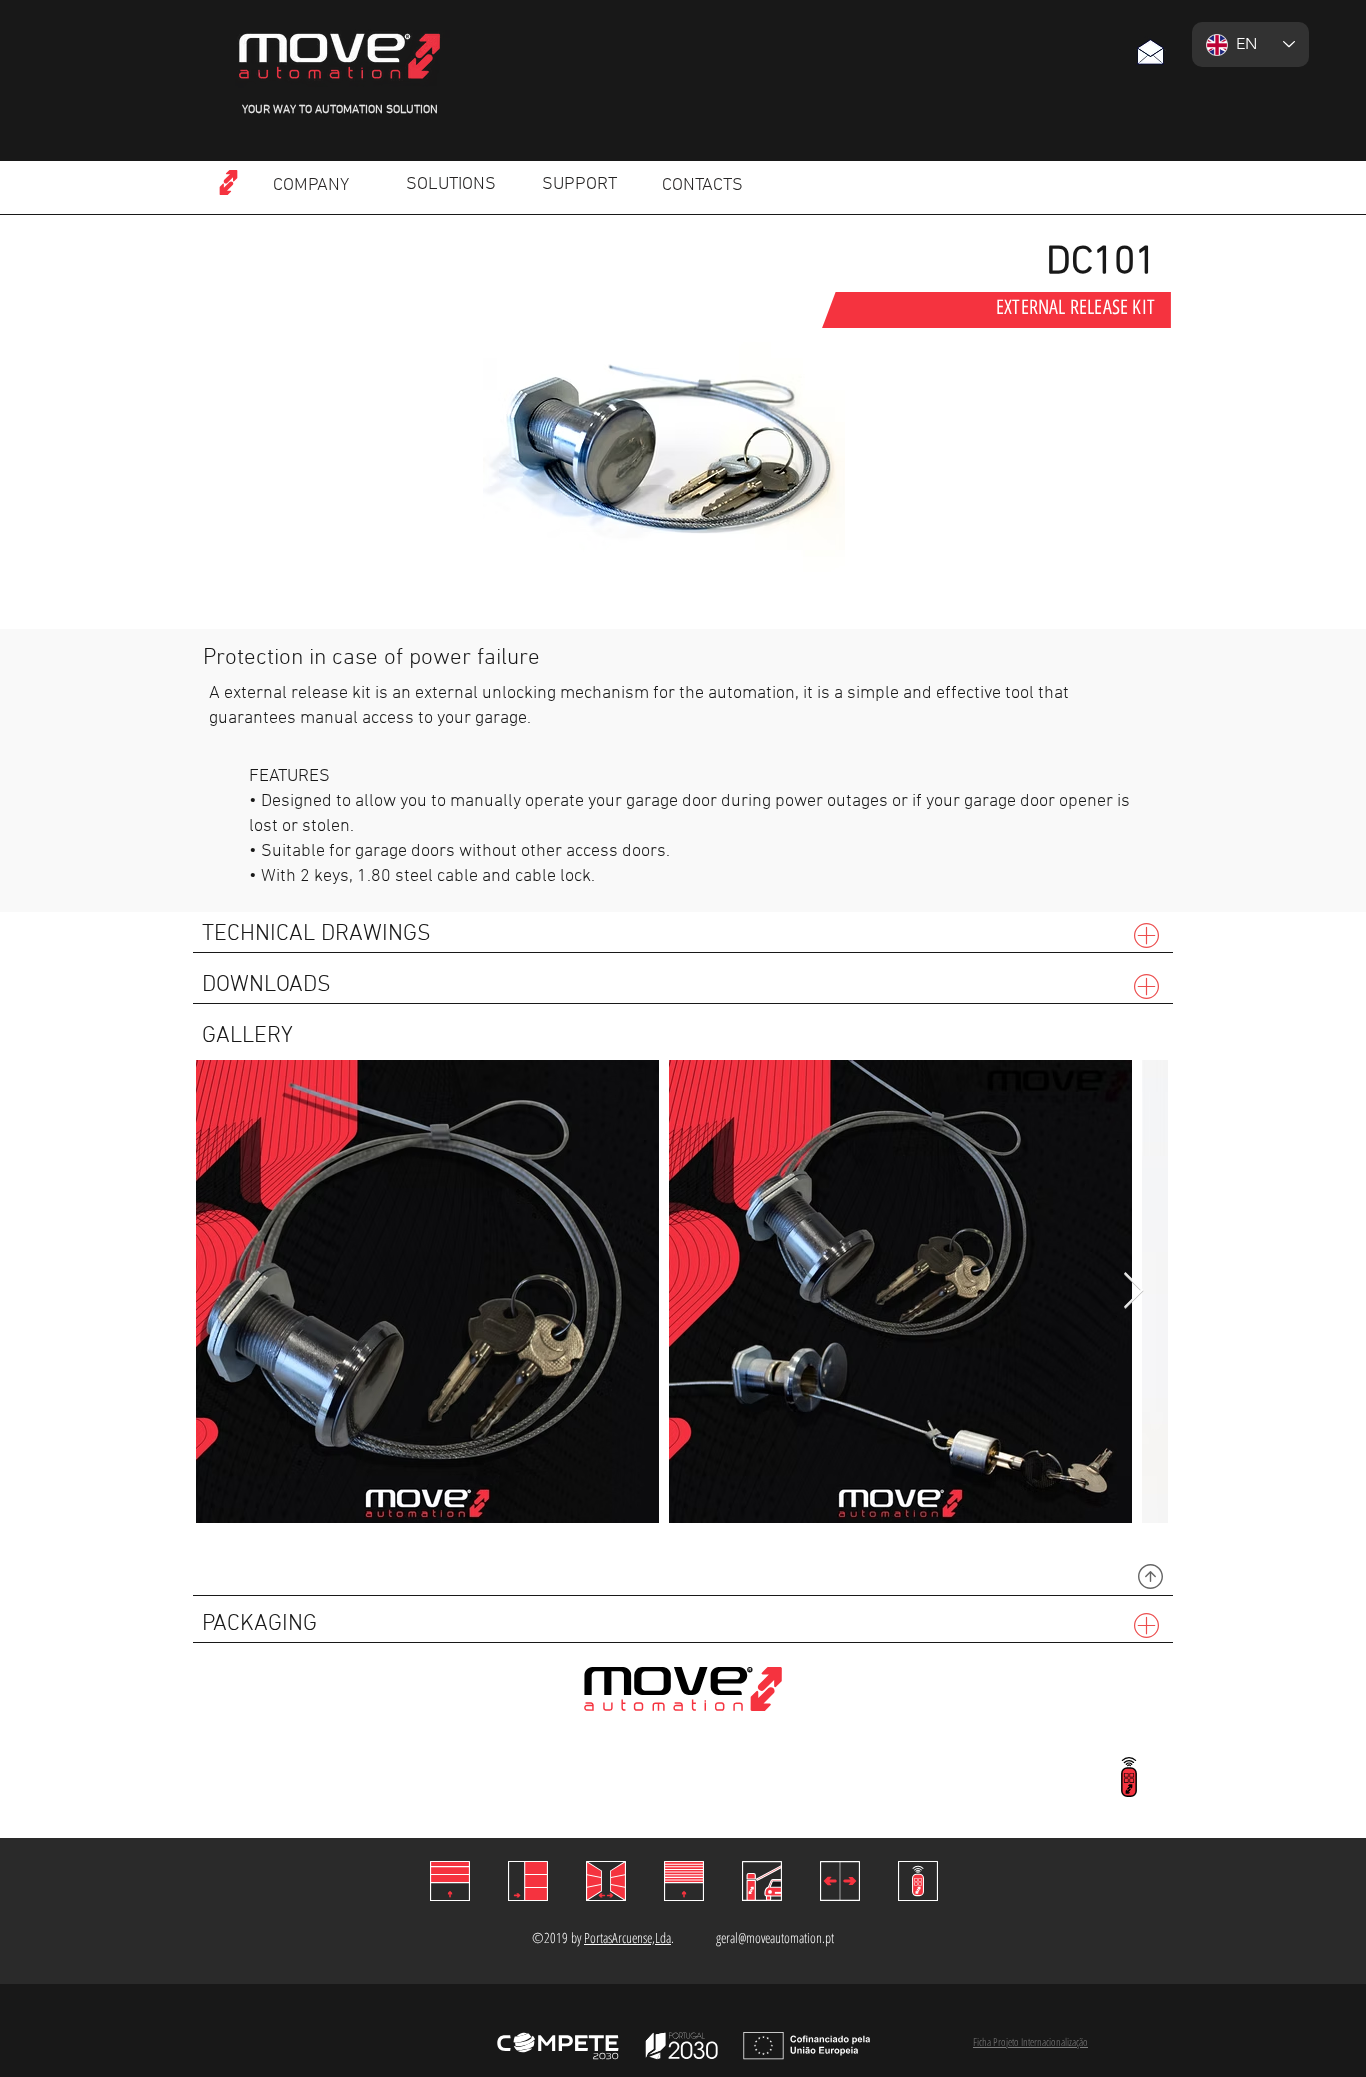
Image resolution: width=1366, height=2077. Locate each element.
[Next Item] (1133, 1291)
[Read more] (228, 182)
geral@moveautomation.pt (775, 1937)
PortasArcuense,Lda (627, 1937)
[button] (1150, 51)
